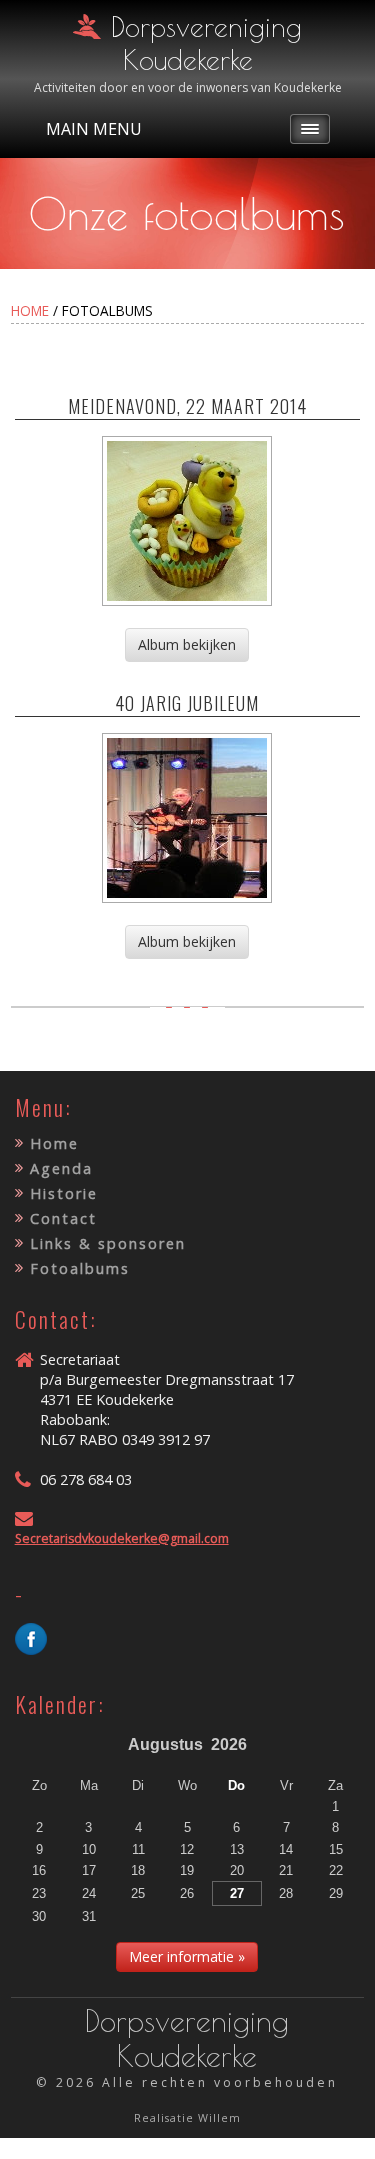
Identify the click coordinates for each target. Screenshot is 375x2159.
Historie (64, 1193)
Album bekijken (187, 644)
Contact (63, 1218)
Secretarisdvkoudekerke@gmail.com (122, 1538)
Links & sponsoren (108, 1243)
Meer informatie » (187, 1956)
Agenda (61, 1168)
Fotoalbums (80, 1268)
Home (30, 310)
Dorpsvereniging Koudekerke (206, 43)
